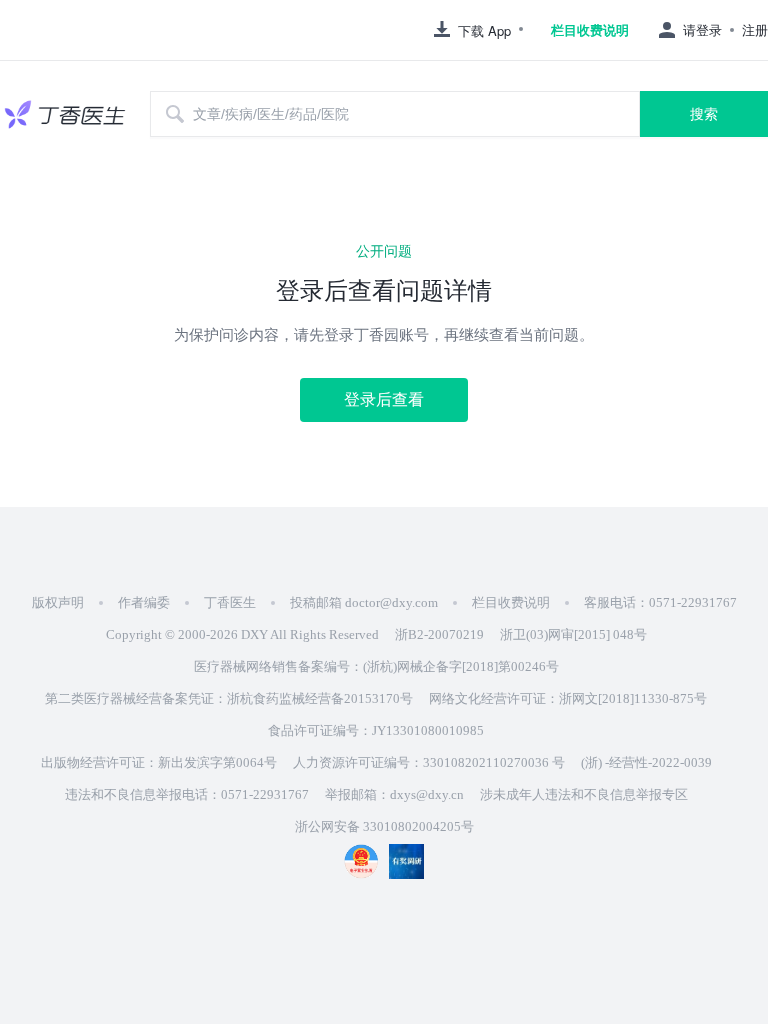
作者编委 (144, 602)
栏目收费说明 (590, 30)
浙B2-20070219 (439, 634)
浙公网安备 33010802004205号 (384, 826)
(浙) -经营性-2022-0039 (646, 762)
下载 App (484, 30)
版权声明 (58, 602)
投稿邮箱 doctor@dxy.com (364, 602)
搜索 (704, 114)
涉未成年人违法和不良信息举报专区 (584, 794)
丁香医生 (230, 602)
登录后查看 (384, 399)
